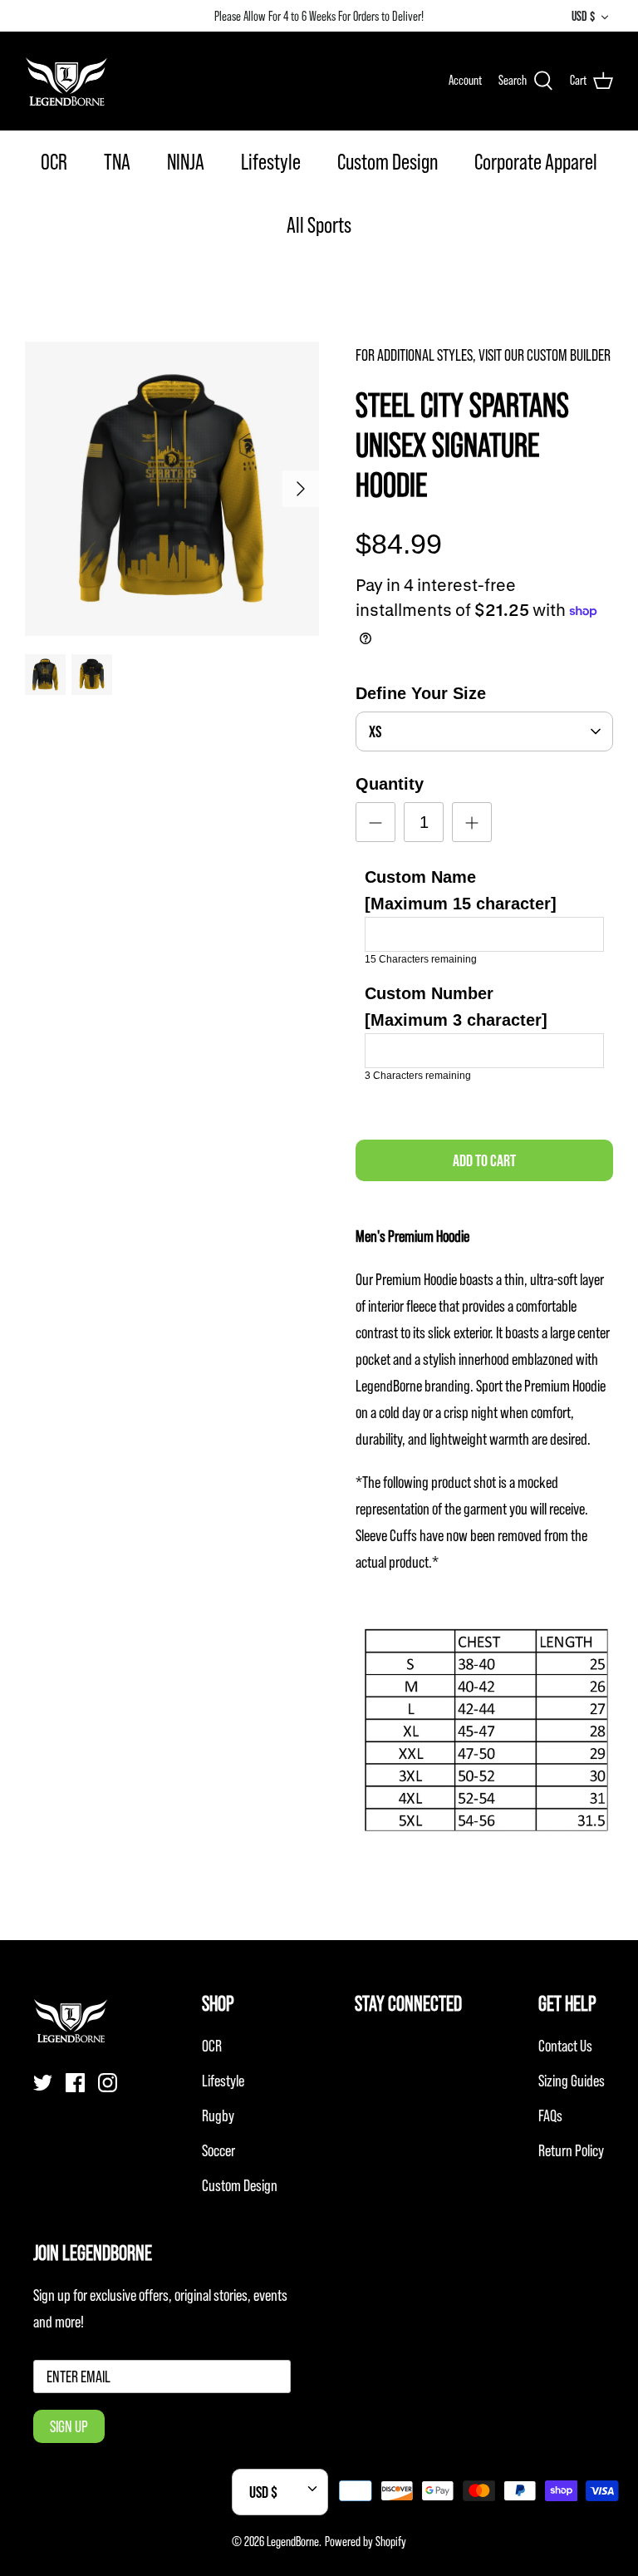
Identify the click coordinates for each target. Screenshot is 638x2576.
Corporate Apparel (536, 162)
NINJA (186, 162)
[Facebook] (75, 2083)
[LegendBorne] (66, 81)
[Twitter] (43, 2083)
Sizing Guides (572, 2081)
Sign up (69, 2426)
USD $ (583, 16)
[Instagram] (108, 2083)
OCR (54, 162)
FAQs (550, 2115)
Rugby (218, 2115)
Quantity (390, 784)
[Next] (301, 489)
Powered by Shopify (366, 2541)
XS (375, 731)
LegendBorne (293, 2541)
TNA (117, 162)
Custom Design (388, 162)
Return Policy (571, 2150)
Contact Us (565, 2046)
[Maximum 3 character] (456, 1007)
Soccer (218, 2150)
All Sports (319, 225)
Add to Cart (484, 1160)
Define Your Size (421, 693)
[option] (172, 489)
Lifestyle (271, 162)
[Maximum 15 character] (461, 890)
